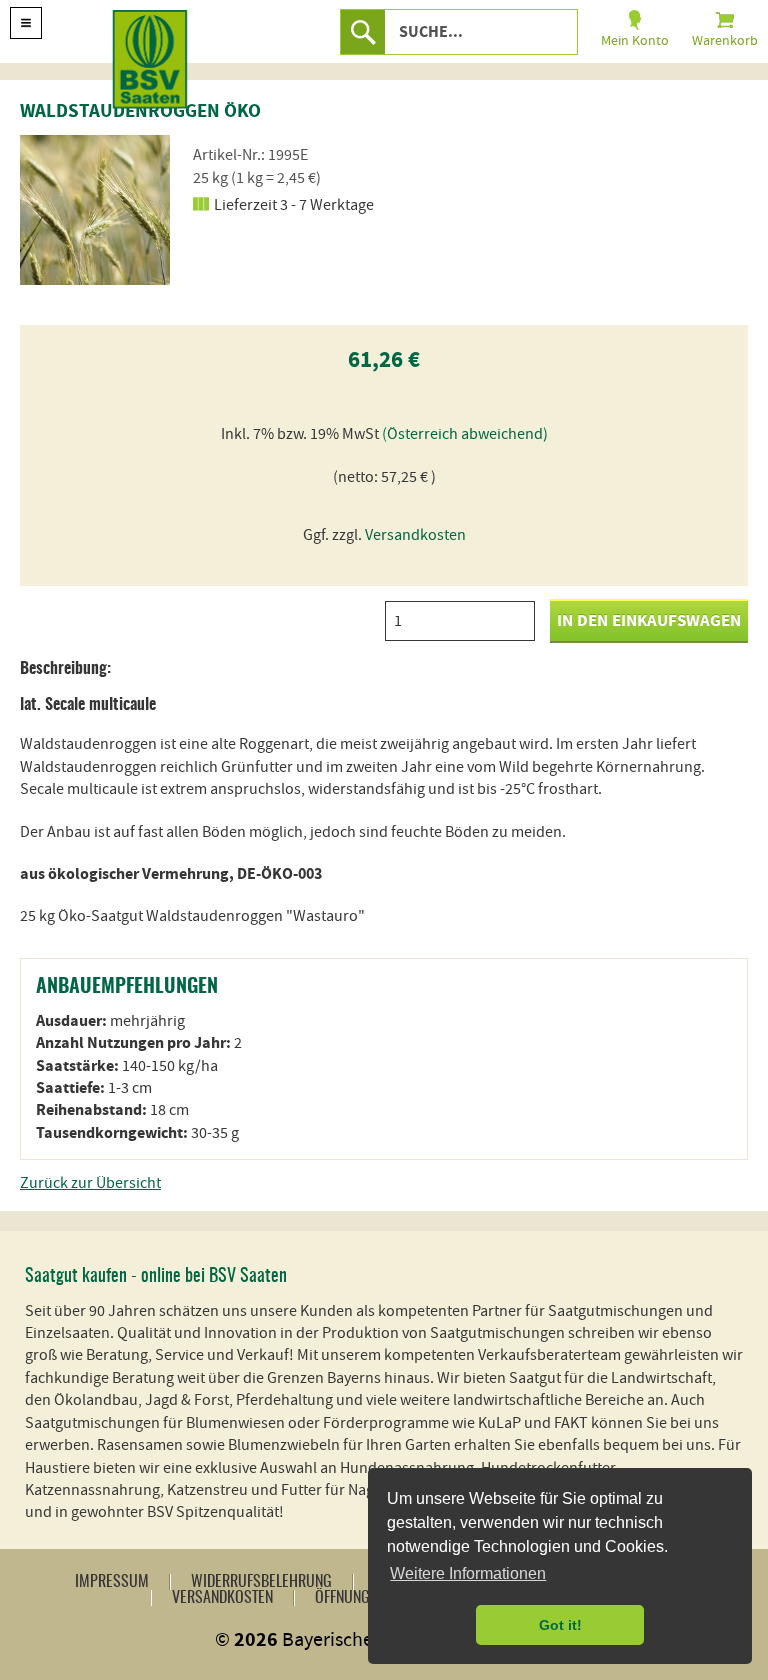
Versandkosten (415, 535)
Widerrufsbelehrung (261, 1582)
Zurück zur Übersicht (90, 1183)
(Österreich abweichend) (465, 434)
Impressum (112, 1582)
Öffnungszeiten (366, 1598)
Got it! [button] (560, 1625)
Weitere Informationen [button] (468, 1573)
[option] (95, 210)
